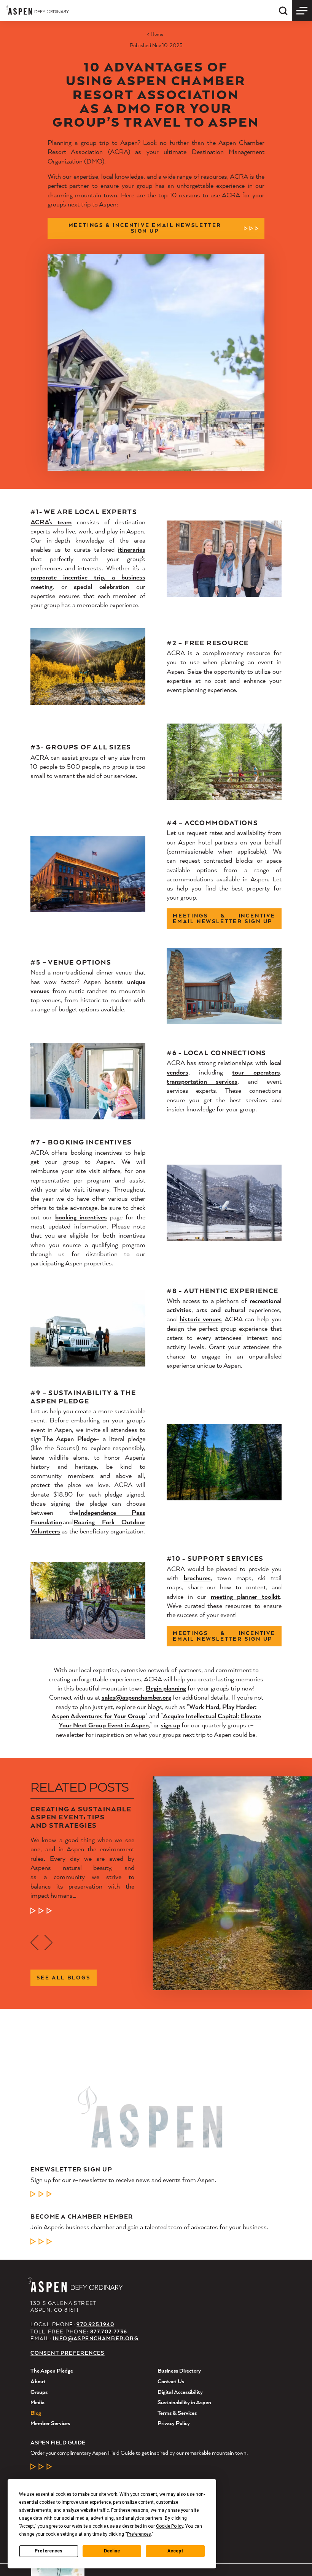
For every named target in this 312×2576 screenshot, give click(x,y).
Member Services (50, 2423)
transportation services (202, 1081)
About (38, 2381)
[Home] (37, 10)
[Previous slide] (34, 1943)
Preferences (49, 2551)
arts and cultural (220, 1310)
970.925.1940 (95, 2324)
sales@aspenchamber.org (136, 1697)
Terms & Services (177, 2413)
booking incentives (81, 1217)
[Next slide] (49, 1943)
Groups (39, 2392)
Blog (36, 2413)
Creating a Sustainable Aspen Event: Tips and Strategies (81, 1817)
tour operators (256, 1072)
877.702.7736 (109, 2332)
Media (37, 2402)
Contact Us (171, 2381)
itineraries (132, 549)
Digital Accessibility (180, 2392)
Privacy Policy (174, 2423)
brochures (197, 1578)
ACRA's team (51, 522)
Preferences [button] (139, 2534)
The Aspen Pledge (69, 1439)
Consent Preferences (67, 2353)
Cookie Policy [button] (170, 2526)
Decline (112, 2551)
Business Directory (179, 2370)
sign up (170, 1725)
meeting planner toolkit (245, 1596)
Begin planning (166, 1688)
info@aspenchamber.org (96, 2338)
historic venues (201, 1319)
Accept (175, 2551)
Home (157, 34)
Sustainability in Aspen (184, 2402)
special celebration (101, 586)
